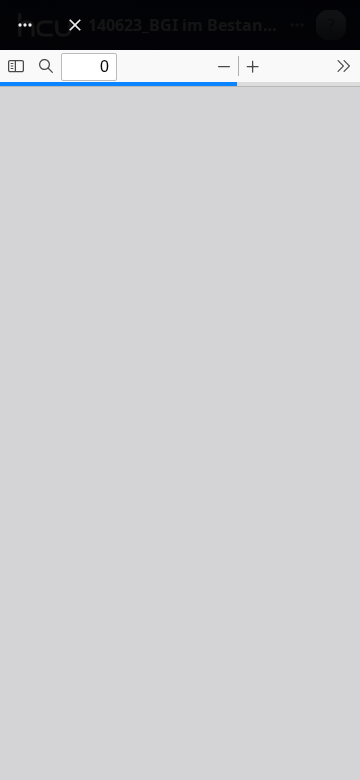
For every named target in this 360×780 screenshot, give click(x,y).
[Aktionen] (25, 25)
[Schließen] (75, 25)
